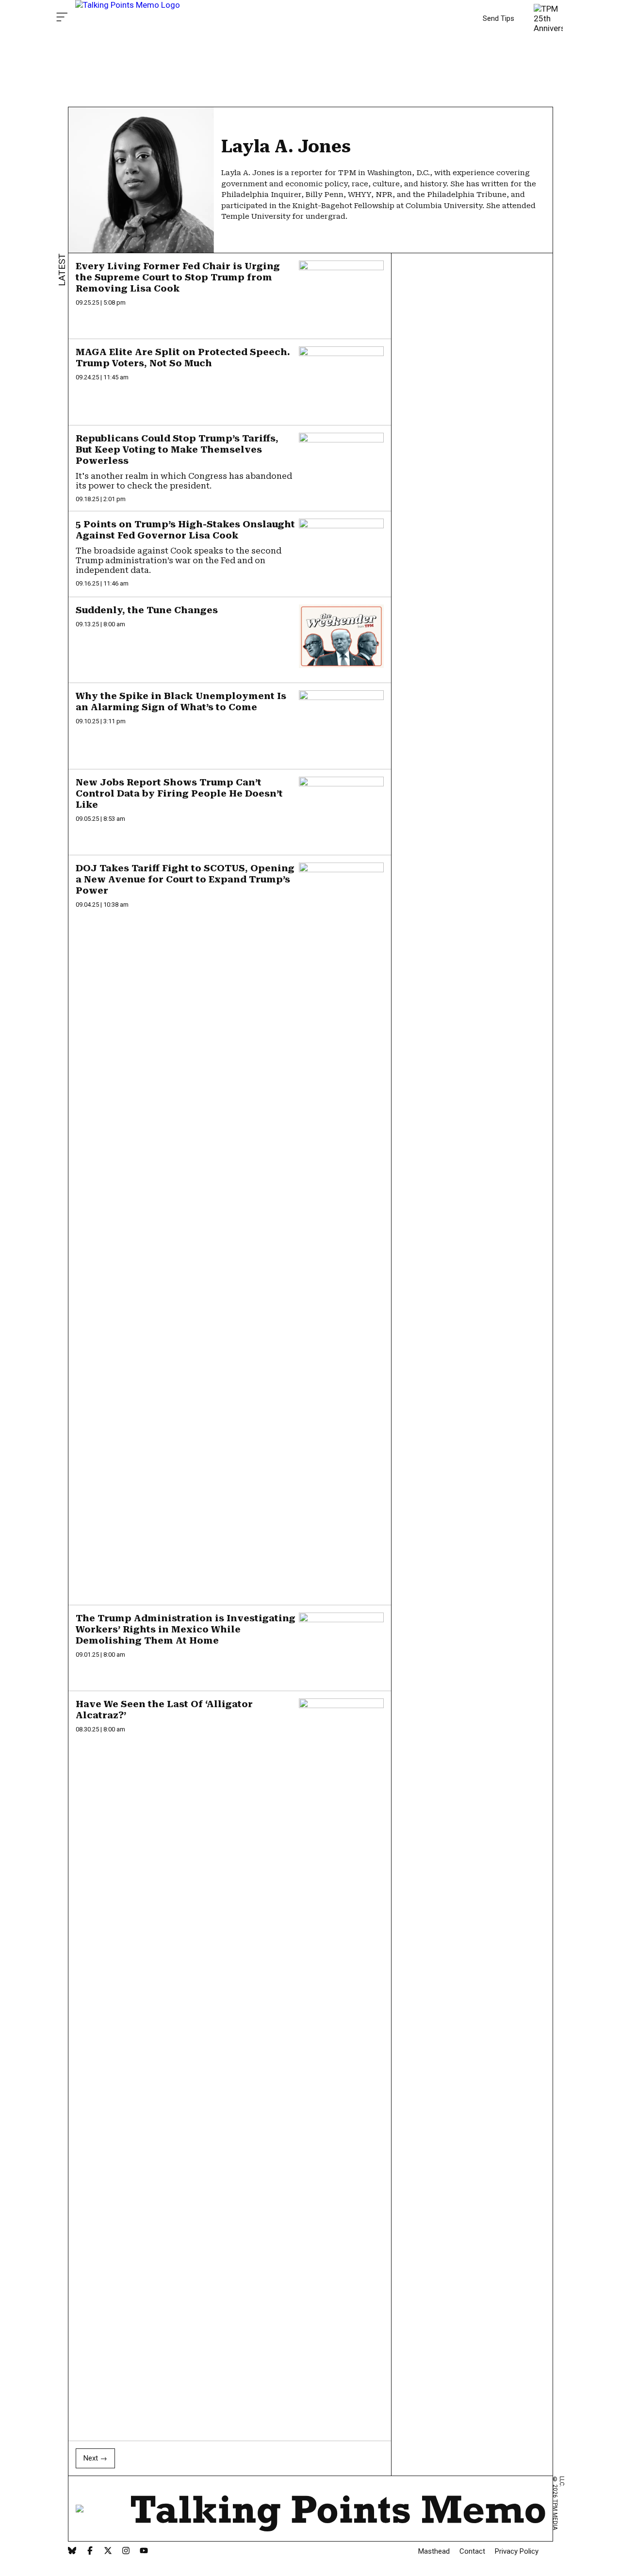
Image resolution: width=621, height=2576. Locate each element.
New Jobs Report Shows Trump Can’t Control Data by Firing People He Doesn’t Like (179, 793)
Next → (95, 2458)
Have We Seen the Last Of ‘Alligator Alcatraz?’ (164, 1710)
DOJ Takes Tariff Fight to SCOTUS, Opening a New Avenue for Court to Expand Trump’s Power (185, 879)
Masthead (434, 2551)
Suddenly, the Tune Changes (147, 610)
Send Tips (498, 18)
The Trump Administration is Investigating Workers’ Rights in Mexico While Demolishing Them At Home (186, 1629)
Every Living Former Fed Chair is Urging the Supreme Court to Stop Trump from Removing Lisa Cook (178, 277)
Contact (472, 2551)
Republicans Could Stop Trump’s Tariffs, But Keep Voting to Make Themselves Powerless (177, 449)
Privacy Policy (517, 2551)
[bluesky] (72, 2552)
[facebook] (90, 2552)
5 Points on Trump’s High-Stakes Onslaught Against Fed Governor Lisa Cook (185, 530)
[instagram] (126, 2552)
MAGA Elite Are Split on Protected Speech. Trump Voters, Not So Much (183, 358)
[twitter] (108, 2552)
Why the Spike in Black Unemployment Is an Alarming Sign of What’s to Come (181, 701)
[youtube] (144, 2552)
